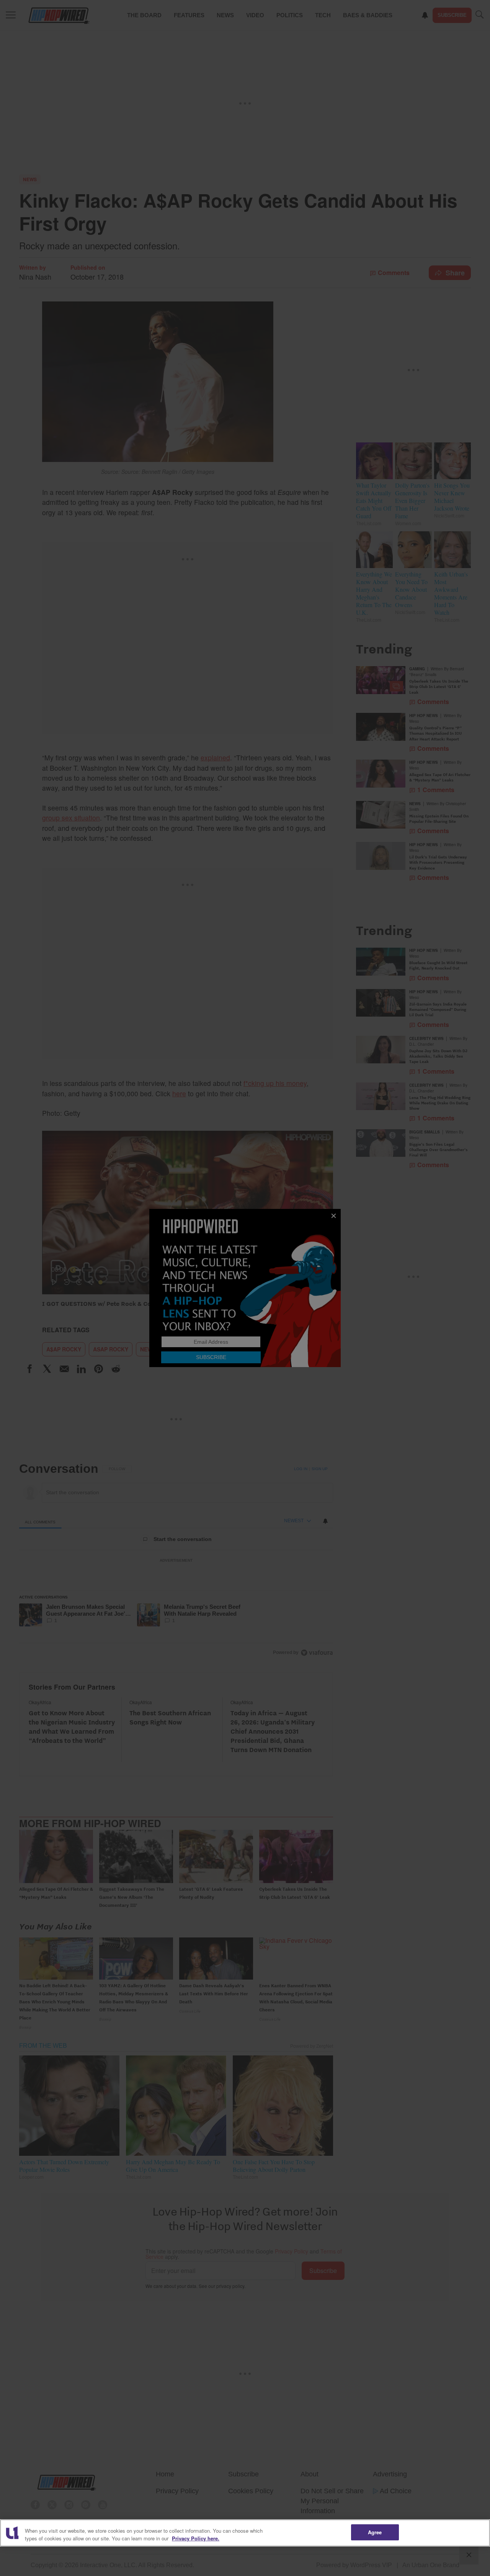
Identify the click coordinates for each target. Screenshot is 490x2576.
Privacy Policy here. (196, 2538)
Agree (375, 2532)
